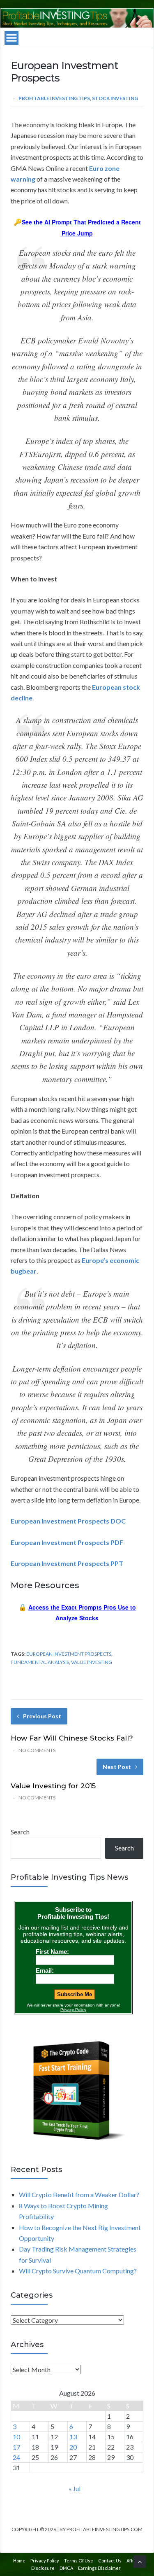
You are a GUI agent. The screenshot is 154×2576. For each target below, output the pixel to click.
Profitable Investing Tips (54, 98)
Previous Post (42, 1716)
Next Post (117, 1767)
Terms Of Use (79, 2561)
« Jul (75, 2488)
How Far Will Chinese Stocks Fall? (72, 1738)
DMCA (66, 2568)
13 (73, 2437)
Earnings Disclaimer (99, 2568)
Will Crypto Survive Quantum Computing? (78, 2271)
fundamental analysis (40, 1662)
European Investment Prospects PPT (67, 1563)
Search (20, 1832)
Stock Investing (115, 98)
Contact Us (110, 2561)
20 (73, 2447)
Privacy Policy (45, 2561)
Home (19, 2561)
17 (16, 2447)
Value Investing (92, 1662)
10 (16, 2437)
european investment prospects (69, 1654)
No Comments (37, 1750)
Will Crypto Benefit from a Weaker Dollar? (79, 2194)
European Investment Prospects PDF (67, 1542)
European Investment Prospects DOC (68, 1521)
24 (16, 2457)
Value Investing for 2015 (53, 1786)
